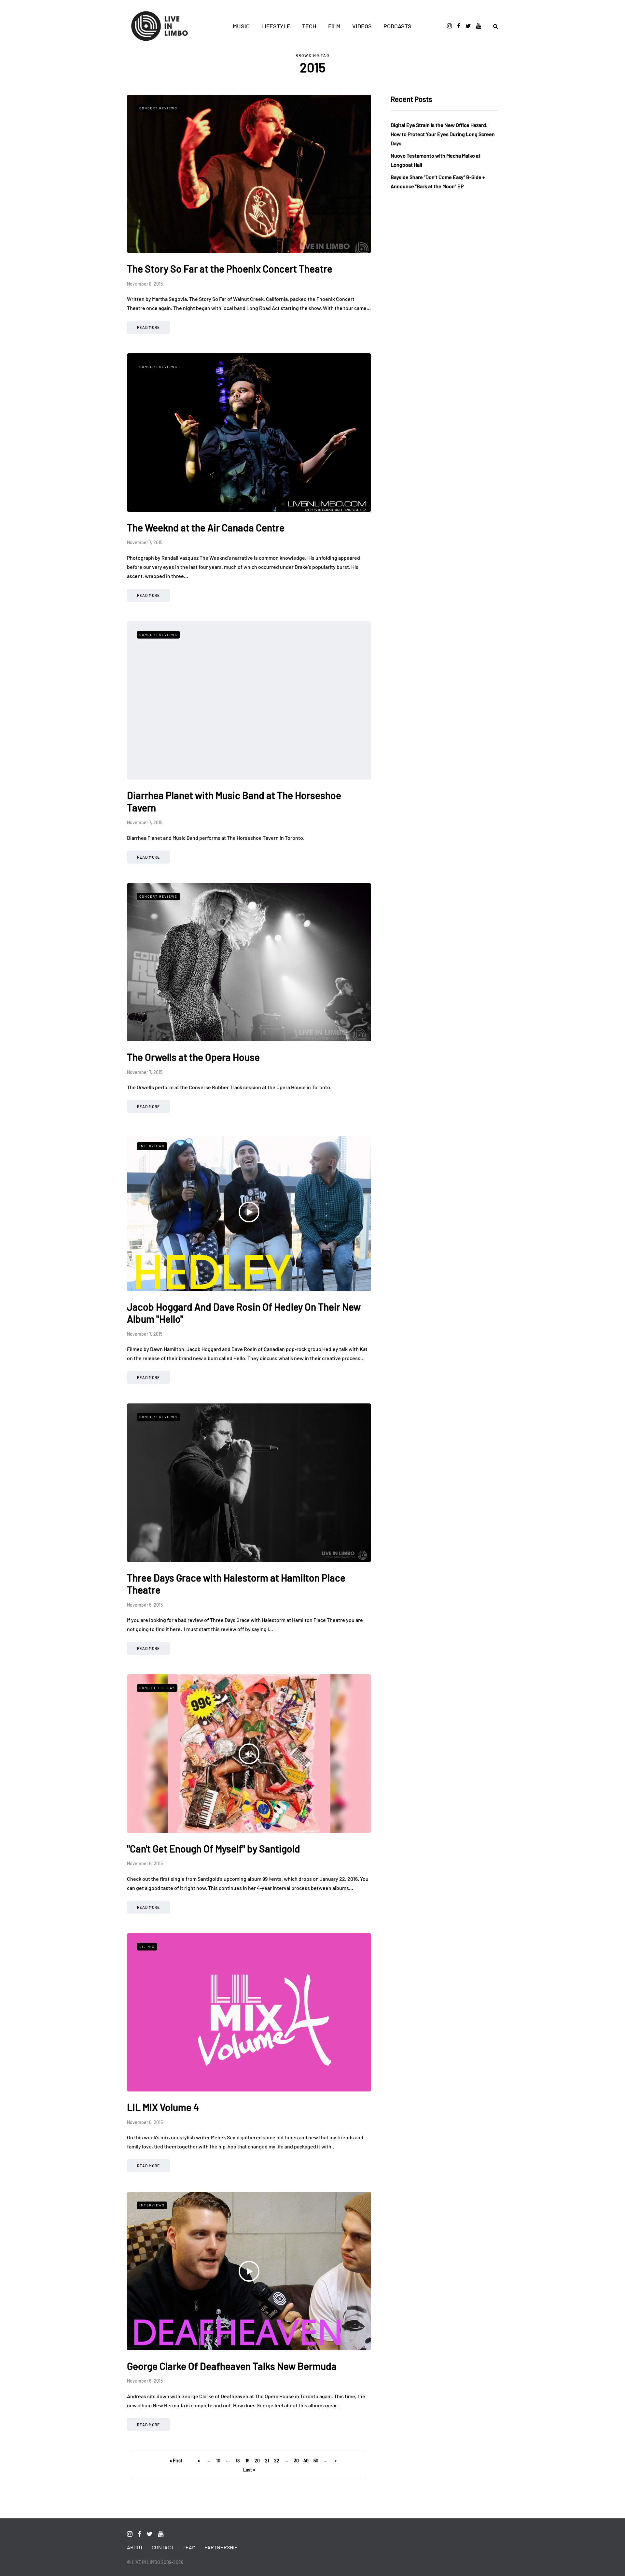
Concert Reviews (158, 108)
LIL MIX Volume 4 (163, 2107)
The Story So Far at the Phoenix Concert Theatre (230, 269)
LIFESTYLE (276, 26)
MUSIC (241, 26)
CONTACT (163, 2547)
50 (316, 2461)
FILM (334, 26)
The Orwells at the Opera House (193, 1057)
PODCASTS (397, 26)
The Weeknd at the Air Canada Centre (206, 528)
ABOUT (135, 2547)
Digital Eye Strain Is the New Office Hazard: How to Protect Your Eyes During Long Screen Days (443, 134)
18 (238, 2461)
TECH (309, 26)
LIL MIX (147, 1947)
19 (247, 2461)
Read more (148, 327)
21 (267, 2461)
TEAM (189, 2547)
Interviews (152, 1146)
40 (306, 2461)
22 (277, 2461)
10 (218, 2461)
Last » (249, 2470)
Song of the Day (157, 1688)
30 (296, 2461)
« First (176, 2461)
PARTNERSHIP (221, 2547)
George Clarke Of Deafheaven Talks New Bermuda (232, 2366)
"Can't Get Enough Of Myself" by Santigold (214, 1849)
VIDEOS (362, 26)
